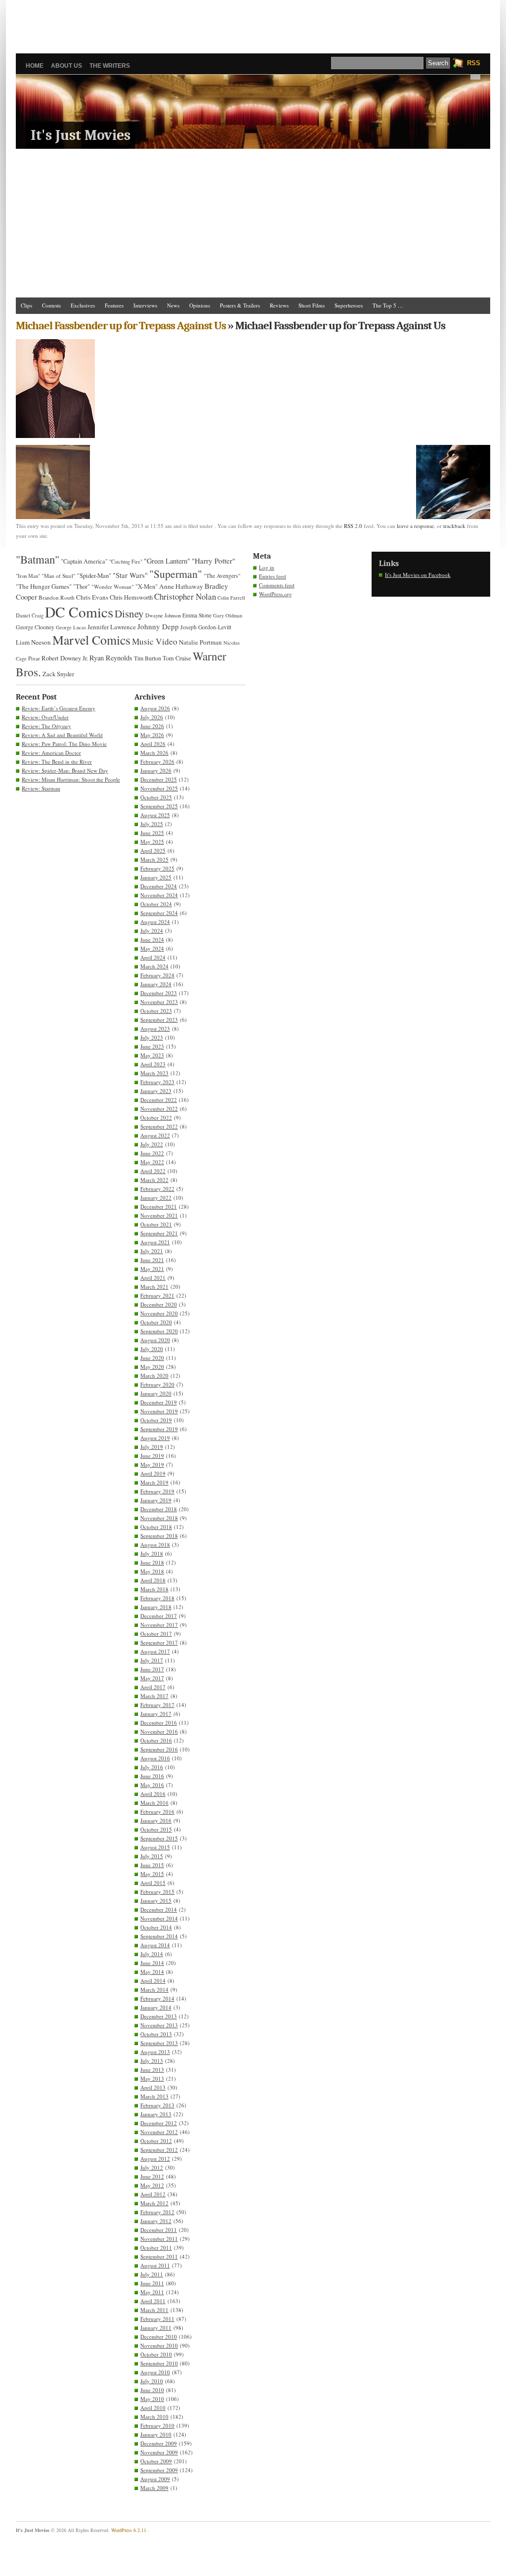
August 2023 (155, 1028)
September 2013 (159, 2043)
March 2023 (154, 1073)
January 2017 (156, 1714)
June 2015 (152, 1865)
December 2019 (159, 1402)
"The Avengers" (222, 576)
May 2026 (152, 735)
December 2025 (159, 779)
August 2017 (155, 1651)
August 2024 (155, 922)
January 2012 (156, 2221)
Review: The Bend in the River (57, 762)
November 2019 (159, 1411)
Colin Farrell (231, 598)
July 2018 (152, 1553)
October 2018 (156, 1527)
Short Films (312, 305)
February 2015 (157, 1892)
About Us (66, 66)
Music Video (155, 641)
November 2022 (159, 1109)
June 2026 (152, 726)
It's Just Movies (81, 135)
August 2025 (155, 815)
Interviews (145, 305)
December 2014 (159, 1909)
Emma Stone (197, 615)
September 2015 (159, 1838)
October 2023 (156, 1011)
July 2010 (152, 2381)
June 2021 (152, 1260)
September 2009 (159, 2470)
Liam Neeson (33, 642)
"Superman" (176, 574)
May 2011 (152, 2292)
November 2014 (159, 1918)
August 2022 (155, 1135)
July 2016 (152, 1767)
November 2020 (159, 1313)
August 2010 (155, 2372)
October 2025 (156, 797)
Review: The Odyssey (46, 726)
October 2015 (156, 1829)
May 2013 (152, 2078)
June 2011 (152, 2283)
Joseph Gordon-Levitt (206, 627)
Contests (51, 305)
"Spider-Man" (94, 575)
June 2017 (152, 1669)
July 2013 (152, 2061)
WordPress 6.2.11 (129, 2530)
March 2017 (154, 1696)
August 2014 (155, 1945)
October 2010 (156, 2354)
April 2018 (153, 1580)
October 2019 (156, 1420)
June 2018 (152, 1562)
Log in (267, 567)
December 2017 (159, 1616)
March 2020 (154, 1375)
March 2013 (154, 2096)
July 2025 (152, 824)
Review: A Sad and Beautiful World (62, 735)
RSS (474, 63)
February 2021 (157, 1295)
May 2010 (152, 2399)
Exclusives (83, 305)
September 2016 (159, 1749)
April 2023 (153, 1064)
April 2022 (153, 1171)
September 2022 (159, 1126)
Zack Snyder (58, 674)
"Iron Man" (28, 576)
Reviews (279, 305)
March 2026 (154, 753)
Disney (129, 613)
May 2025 (152, 842)
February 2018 (157, 1598)
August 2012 (155, 2159)
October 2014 (156, 1927)
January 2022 (156, 1198)
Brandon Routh (57, 597)
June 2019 (152, 1456)
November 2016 (159, 1731)
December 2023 (159, 993)
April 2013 (153, 2087)
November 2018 (159, 1518)
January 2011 (156, 2328)
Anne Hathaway (181, 586)
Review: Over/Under (45, 717)
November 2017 (159, 1625)
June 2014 (152, 1963)
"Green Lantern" (167, 561)
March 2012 (154, 2203)
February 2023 (157, 1082)
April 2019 (153, 1473)
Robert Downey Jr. (65, 658)
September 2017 (159, 1642)
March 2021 (154, 1287)
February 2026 (157, 762)
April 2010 (153, 2408)
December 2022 (159, 1100)
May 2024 (152, 948)
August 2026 (155, 708)
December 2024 (159, 886)
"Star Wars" (130, 575)
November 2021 (159, 1215)
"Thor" (82, 587)
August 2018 (155, 1545)
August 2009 (155, 2479)
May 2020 (152, 1367)
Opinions (200, 305)
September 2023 (159, 1020)
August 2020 (155, 1340)
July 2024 (152, 931)
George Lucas (71, 627)
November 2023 (159, 1002)
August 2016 (155, 1758)
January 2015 (156, 1900)
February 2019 (157, 1491)
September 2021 (159, 1233)
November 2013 (159, 2025)
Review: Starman (41, 788)
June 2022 (152, 1153)
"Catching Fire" (126, 562)
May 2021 (152, 1269)
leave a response (415, 526)
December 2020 (159, 1304)
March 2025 (154, 859)
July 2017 (152, 1660)
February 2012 (157, 2212)
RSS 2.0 (353, 526)
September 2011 (159, 2256)
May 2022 (152, 1162)
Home (35, 66)
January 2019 (156, 1500)
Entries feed (273, 576)
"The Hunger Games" (44, 586)
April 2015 (153, 1883)
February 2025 (157, 868)
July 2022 (152, 1144)
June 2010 (152, 2390)
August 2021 (155, 1242)
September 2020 (159, 1331)
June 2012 (152, 2176)
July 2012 (152, 2167)
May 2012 (152, 2185)
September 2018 (159, 1536)
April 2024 (153, 957)
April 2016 (153, 1794)
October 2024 (156, 904)
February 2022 (157, 1189)
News (173, 305)
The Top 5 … (388, 305)
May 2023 (152, 1055)
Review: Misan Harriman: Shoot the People (71, 779)
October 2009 (156, 2461)
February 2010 (157, 2425)
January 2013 (156, 2114)
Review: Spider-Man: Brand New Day (65, 770)
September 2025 (159, 806)
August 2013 (155, 2052)
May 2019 (152, 1464)
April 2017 (153, 1687)
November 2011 (159, 2239)
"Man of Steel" (59, 576)
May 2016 (152, 1785)
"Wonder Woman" (113, 587)
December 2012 (159, 2123)
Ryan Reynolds (111, 658)
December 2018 (159, 1509)
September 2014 (159, 1936)
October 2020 (156, 1322)
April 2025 (153, 851)
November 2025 (159, 788)
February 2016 (157, 1812)
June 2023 (152, 1046)
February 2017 (157, 1705)
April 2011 (153, 2301)
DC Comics (79, 612)
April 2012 (153, 2194)
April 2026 (153, 744)
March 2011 (154, 2310)
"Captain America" (84, 561)
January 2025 (156, 877)
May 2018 (152, 1571)
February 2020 (157, 1384)
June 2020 (152, 1358)
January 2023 (156, 1091)
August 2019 (155, 1438)
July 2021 (152, 1251)
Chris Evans (92, 597)
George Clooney (35, 627)
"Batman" (38, 559)
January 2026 (156, 770)
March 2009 (154, 2488)
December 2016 (159, 1723)
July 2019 (152, 1447)
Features (114, 305)
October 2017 (156, 1634)
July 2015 (152, 1856)
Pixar (34, 658)
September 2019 (159, 1429)
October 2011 (156, 2248)
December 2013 (159, 2016)
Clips (26, 305)
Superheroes (349, 305)
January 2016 (156, 1820)
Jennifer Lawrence (112, 627)
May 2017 (152, 1678)
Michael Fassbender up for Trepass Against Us (121, 326)
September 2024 (159, 913)
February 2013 (157, 2105)
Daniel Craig (30, 615)
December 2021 (159, 1206)
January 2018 (156, 1607)
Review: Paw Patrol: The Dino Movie (64, 744)
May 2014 (152, 1972)
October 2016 (156, 1740)
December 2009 (159, 2443)
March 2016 (154, 1803)
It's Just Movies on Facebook (418, 575)
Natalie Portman (200, 642)
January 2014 (156, 2007)
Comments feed (277, 585)
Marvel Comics (91, 640)
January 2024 (156, 984)
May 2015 (152, 1874)
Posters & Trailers (240, 305)
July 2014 (152, 1954)
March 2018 (154, 1589)
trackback (454, 526)
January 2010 (156, 2434)
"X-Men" (147, 587)
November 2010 (159, 2345)
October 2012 (156, 2141)
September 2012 (159, 2150)
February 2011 (157, 2319)
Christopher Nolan (185, 596)
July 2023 (152, 1037)
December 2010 (159, 2336)
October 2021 (156, 1224)
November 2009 (159, 2452)
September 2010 (159, 2363)
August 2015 (155, 1847)
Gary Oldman (228, 615)
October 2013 (156, 2034)
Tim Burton (148, 658)
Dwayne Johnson (163, 615)
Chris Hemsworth (131, 597)
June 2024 (152, 939)
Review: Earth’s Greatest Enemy (59, 708)
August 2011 (155, 2265)
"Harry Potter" (213, 561)
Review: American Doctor (51, 753)
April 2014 (153, 1981)
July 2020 (152, 1349)
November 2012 (159, 2132)
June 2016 (152, 1776)
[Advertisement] (253, 22)
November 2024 (159, 895)
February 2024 (157, 975)
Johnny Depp (158, 626)
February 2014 (157, 1998)
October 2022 (156, 1117)
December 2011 (159, 2230)
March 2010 (154, 2417)
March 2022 (154, 1180)
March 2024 (154, 966)
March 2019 (154, 1482)
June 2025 (152, 833)
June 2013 (152, 2070)
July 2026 (152, 717)
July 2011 (152, 2274)
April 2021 (153, 1278)
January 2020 (156, 1393)
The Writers (110, 66)
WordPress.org (275, 594)
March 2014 (154, 1989)
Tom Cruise (177, 658)
